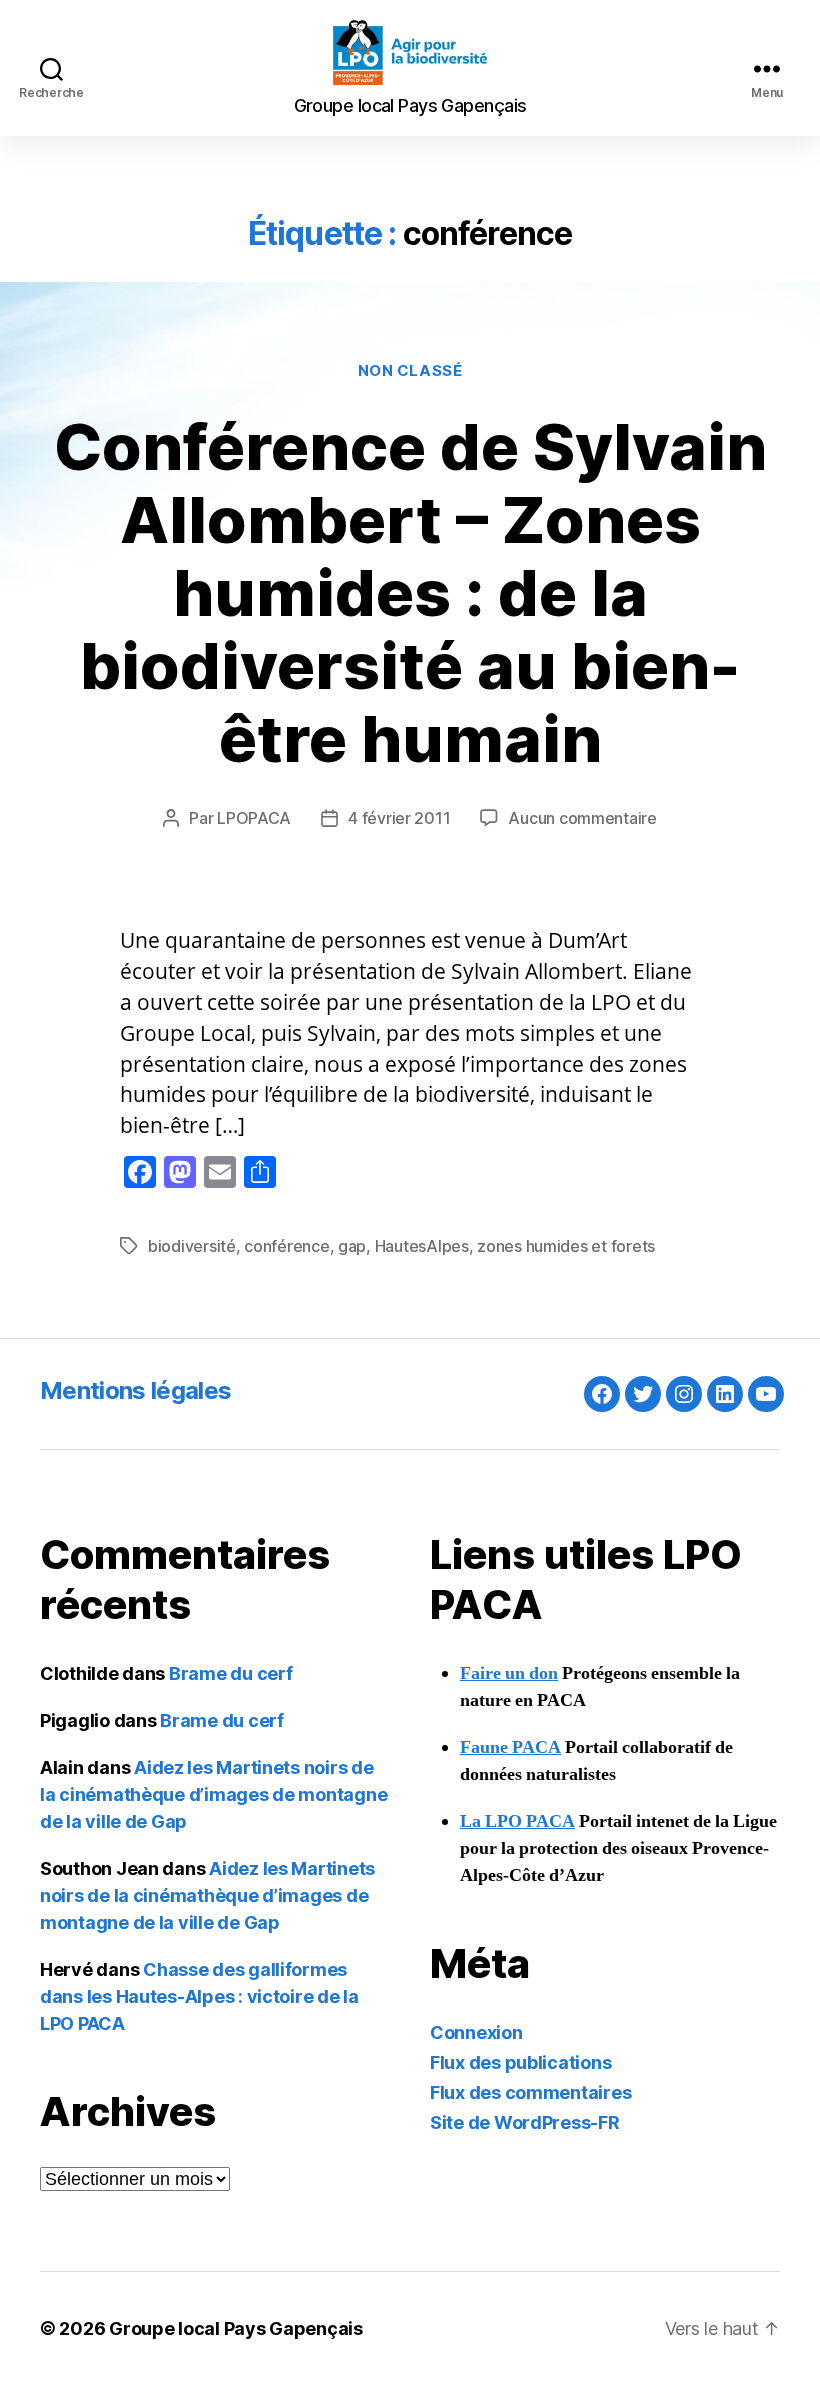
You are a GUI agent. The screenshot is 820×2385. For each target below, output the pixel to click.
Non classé (410, 371)
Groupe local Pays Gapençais (236, 2328)
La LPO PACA (517, 1821)
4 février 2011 (399, 818)
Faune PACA (510, 1747)
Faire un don (509, 1673)
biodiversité (192, 1246)
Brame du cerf (231, 1673)
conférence (286, 1246)
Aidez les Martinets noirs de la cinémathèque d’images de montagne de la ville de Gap (213, 1794)
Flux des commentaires (530, 2092)
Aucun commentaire (582, 818)
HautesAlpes (422, 1246)
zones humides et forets (566, 1246)
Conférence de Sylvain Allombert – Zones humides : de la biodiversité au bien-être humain (410, 592)
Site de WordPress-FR (525, 2122)
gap (352, 1246)
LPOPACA (254, 818)
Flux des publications (520, 2062)
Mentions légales (135, 1390)
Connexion (476, 2032)
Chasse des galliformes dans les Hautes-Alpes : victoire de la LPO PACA (199, 1996)
